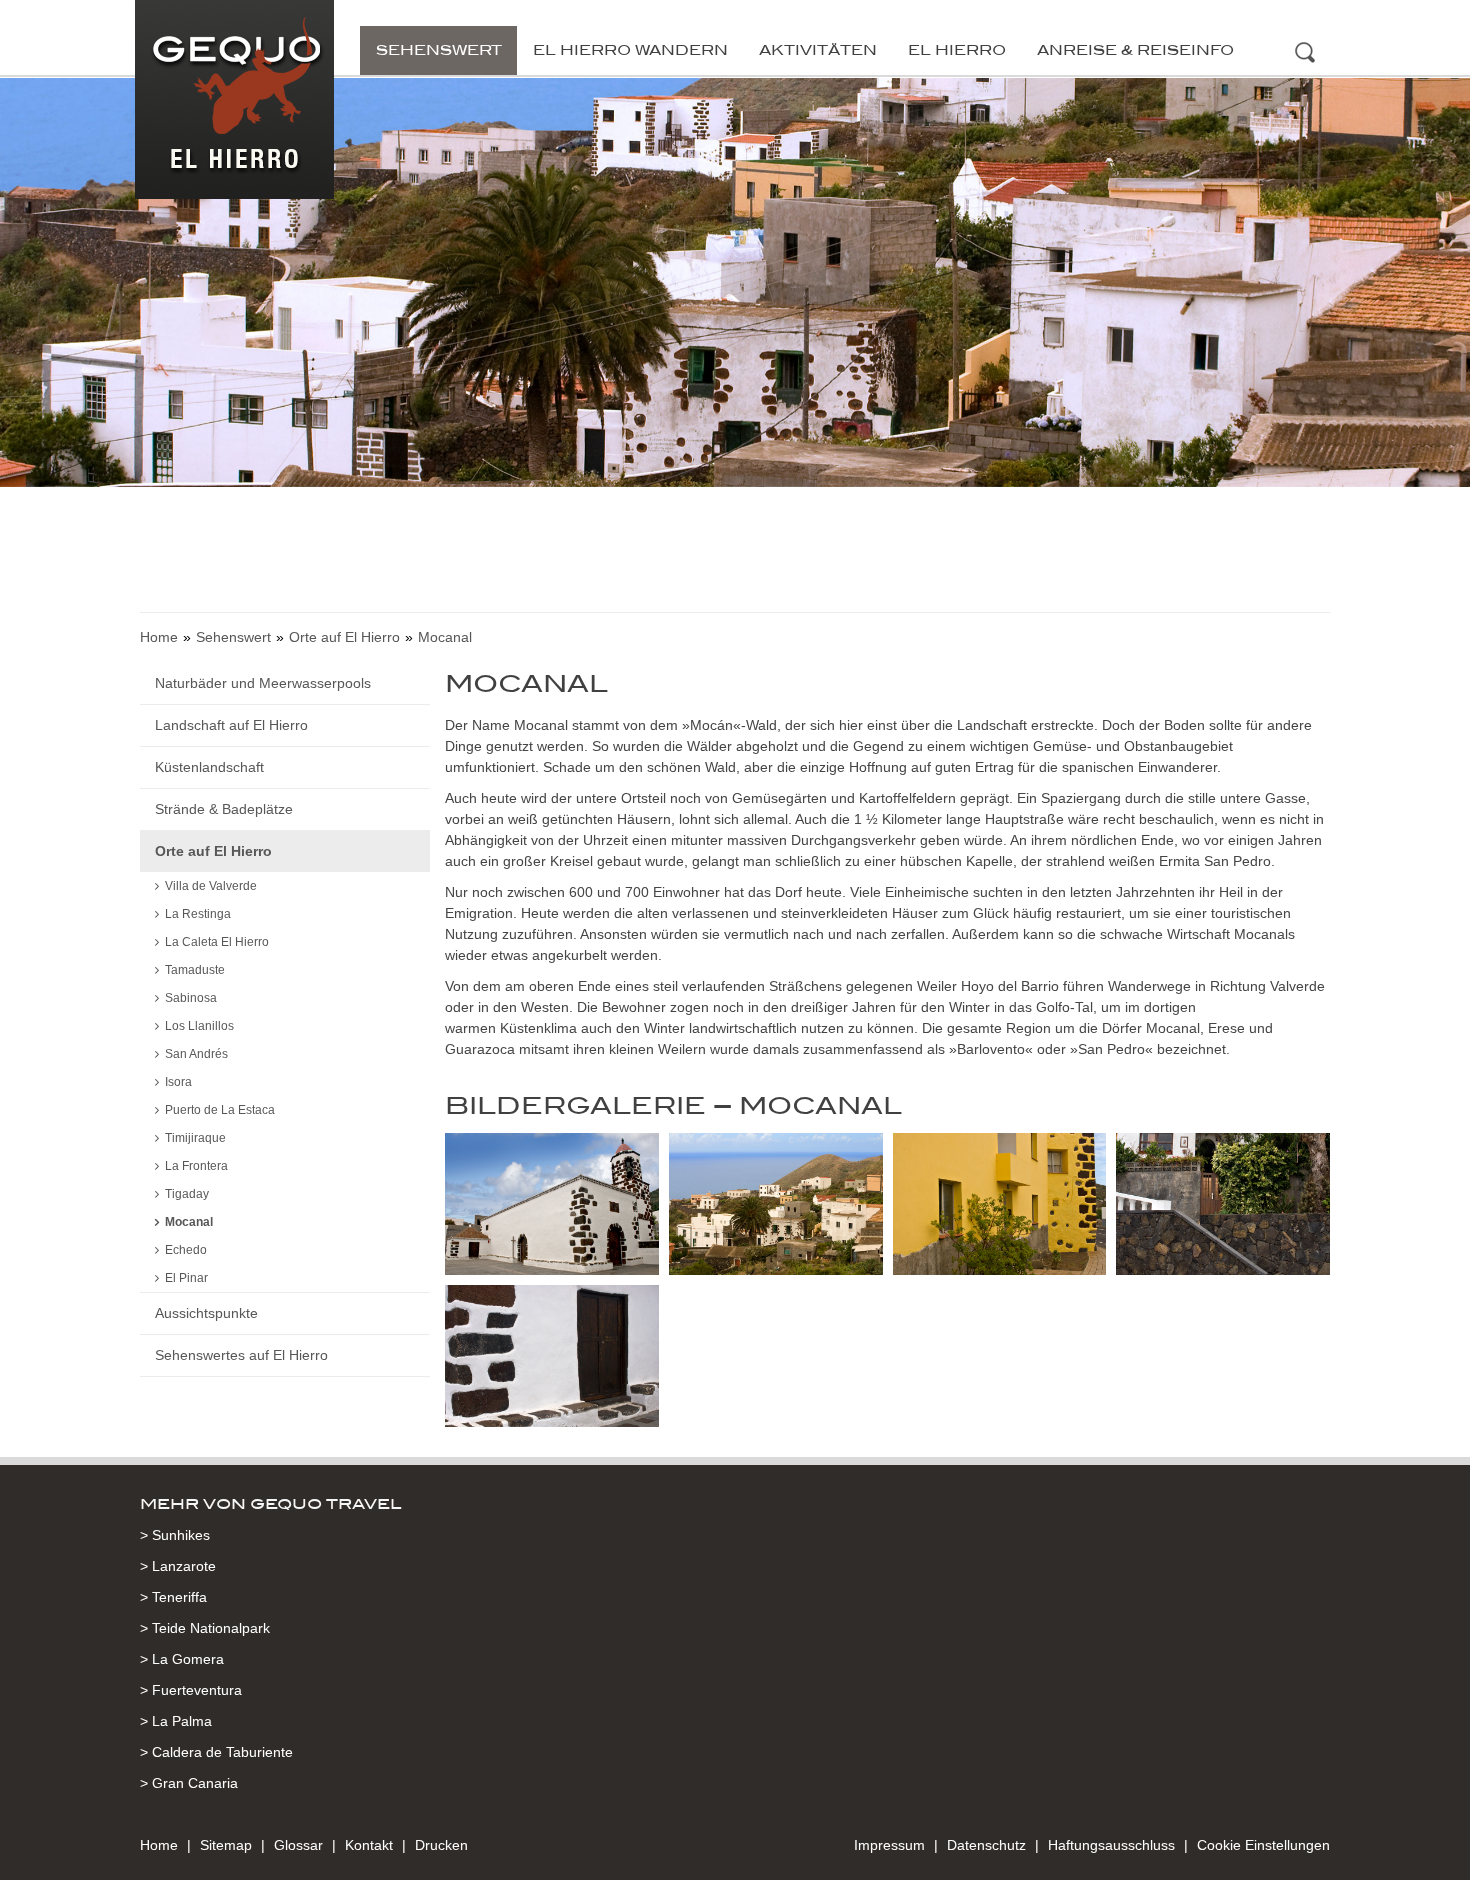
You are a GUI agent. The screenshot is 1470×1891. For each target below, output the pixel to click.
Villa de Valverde (211, 886)
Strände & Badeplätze (224, 809)
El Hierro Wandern (630, 50)
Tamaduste (195, 970)
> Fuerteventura (191, 1690)
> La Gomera (182, 1659)
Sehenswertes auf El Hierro (241, 1355)
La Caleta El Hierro (217, 942)
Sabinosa (191, 998)
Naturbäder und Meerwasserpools (263, 683)
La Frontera (196, 1166)
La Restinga (198, 914)
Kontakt (369, 1845)
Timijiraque (195, 1138)
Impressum (889, 1845)
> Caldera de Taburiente (216, 1752)
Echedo (186, 1250)
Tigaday (187, 1194)
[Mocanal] (552, 1208)
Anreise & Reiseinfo (1135, 50)
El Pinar (186, 1278)
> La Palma (176, 1721)
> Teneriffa (173, 1597)
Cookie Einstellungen (1263, 1845)
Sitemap (226, 1845)
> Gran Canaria (189, 1783)
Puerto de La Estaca (220, 1110)
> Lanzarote (178, 1566)
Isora (178, 1082)
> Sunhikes (175, 1535)
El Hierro (957, 50)
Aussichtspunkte (206, 1313)
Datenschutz (986, 1845)
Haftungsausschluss (1111, 1845)
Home (159, 637)
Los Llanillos (199, 1026)
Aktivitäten (818, 50)
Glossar (298, 1845)
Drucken (441, 1845)
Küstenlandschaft (209, 767)
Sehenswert (439, 50)
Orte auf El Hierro (344, 637)
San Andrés (196, 1054)
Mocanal (189, 1222)
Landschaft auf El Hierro (231, 725)
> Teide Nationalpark (205, 1628)
